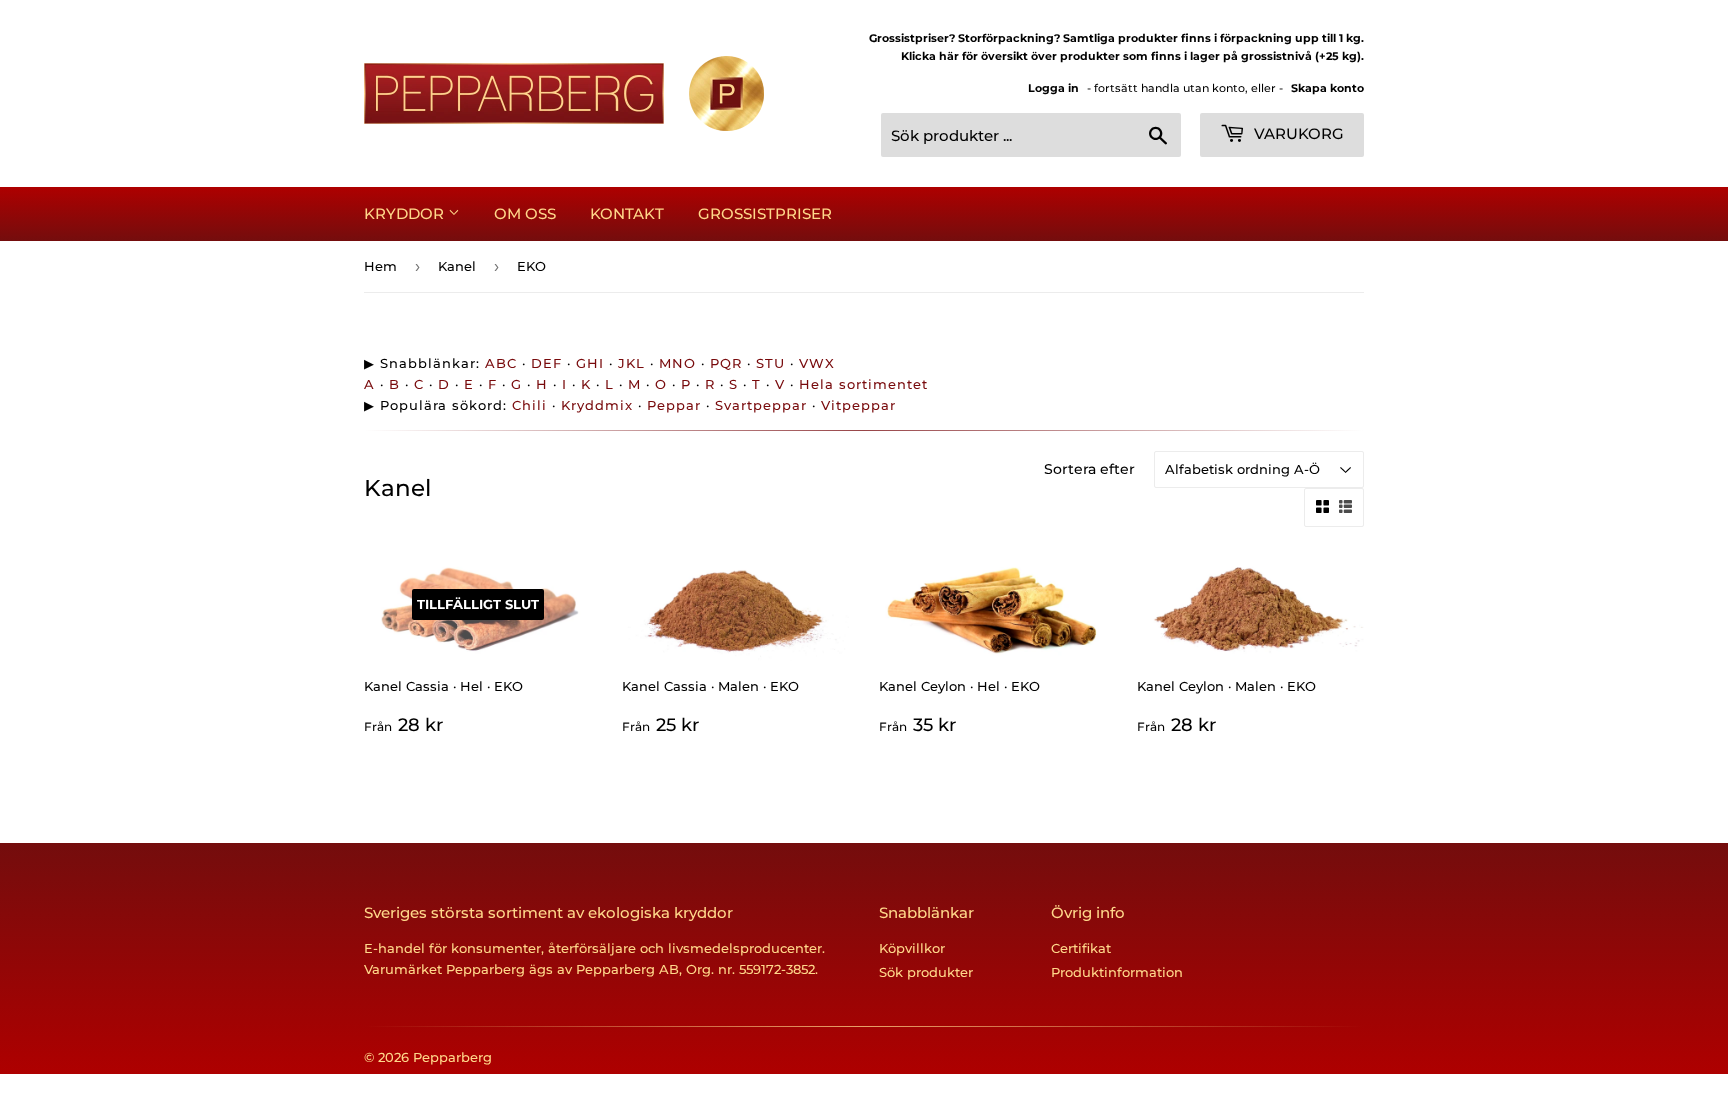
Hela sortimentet (863, 384)
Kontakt (627, 213)
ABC (501, 363)
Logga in (1053, 88)
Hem (380, 266)
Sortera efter (1089, 469)
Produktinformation (1117, 972)
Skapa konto (1327, 88)
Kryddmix (597, 405)
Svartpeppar (761, 405)
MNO (677, 363)
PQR (726, 363)
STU (770, 363)
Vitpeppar (858, 405)
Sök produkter (926, 972)
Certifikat (1081, 948)
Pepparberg (452, 1057)
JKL (631, 363)
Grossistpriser (765, 213)
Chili (529, 405)
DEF (546, 363)
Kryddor (406, 213)
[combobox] (1031, 135)
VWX (817, 363)
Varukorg (1297, 133)
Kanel (457, 266)
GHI (590, 363)
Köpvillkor (912, 948)
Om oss (525, 213)
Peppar (674, 405)
